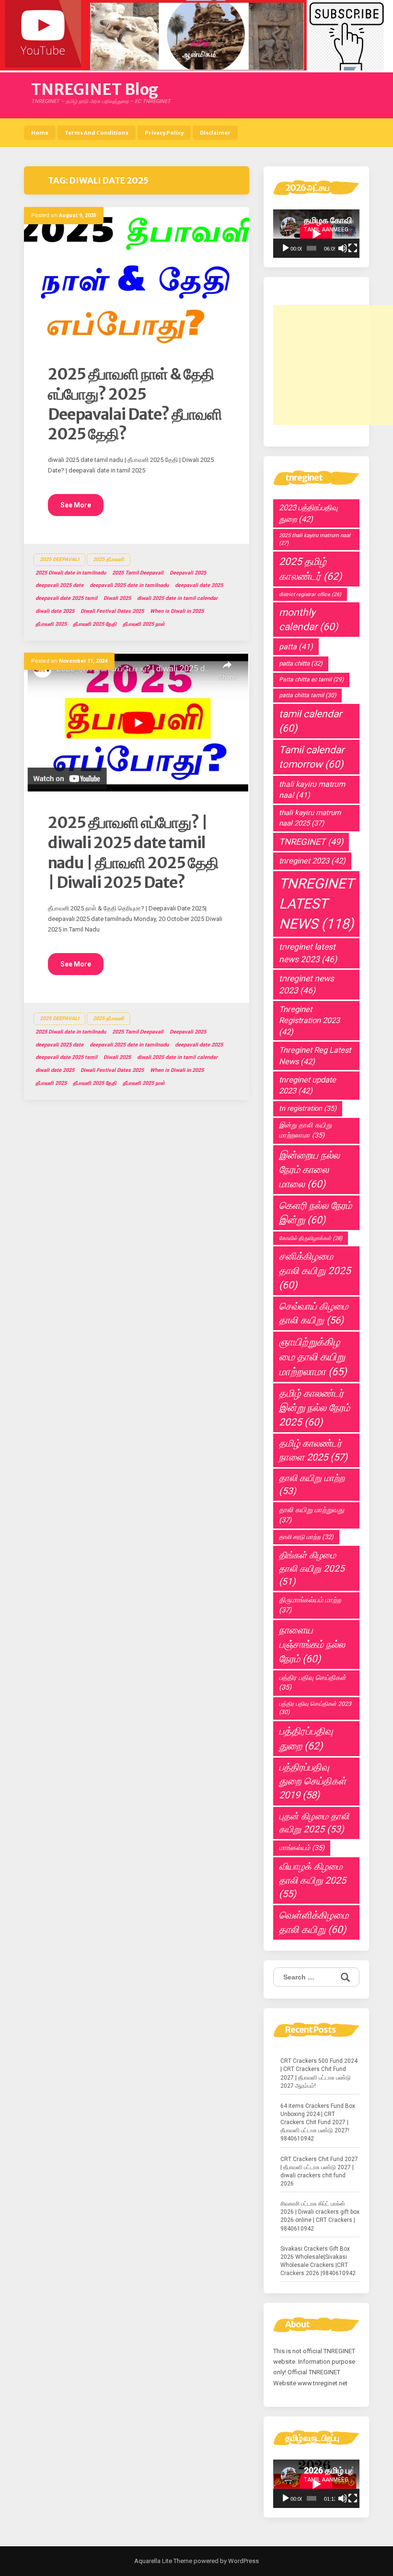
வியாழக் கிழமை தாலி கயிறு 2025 (312, 1880)
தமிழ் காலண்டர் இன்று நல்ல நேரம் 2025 (314, 1408)
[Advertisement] (333, 365)
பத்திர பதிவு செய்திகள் (312, 1683)
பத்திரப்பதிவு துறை (306, 1738)
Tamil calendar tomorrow (312, 757)
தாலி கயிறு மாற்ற (312, 1485)
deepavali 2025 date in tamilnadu (129, 585)
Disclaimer (215, 133)
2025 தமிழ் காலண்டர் (310, 569)
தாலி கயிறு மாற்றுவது (312, 1515)
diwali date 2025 (55, 611)
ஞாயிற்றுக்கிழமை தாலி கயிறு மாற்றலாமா (313, 1357)
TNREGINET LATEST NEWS (316, 904)
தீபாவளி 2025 (51, 624)
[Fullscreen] (353, 248)
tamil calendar (310, 721)
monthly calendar (308, 620)
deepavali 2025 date (59, 585)
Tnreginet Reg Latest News (315, 1056)
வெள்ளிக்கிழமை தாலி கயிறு (314, 1922)
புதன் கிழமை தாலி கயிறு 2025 (314, 1823)
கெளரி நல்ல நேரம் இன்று (315, 1213)
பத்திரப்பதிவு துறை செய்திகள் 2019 (312, 1781)
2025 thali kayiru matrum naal (315, 539)
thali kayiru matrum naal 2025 (310, 818)
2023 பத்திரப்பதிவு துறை (308, 513)
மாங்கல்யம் (302, 1848)
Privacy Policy (164, 133)
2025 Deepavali (59, 559)
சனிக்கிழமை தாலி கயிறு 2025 (315, 1271)
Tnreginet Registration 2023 (309, 1021)
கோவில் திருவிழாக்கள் (311, 1238)
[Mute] (343, 248)
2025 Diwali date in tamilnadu (71, 573)
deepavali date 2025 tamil (66, 598)
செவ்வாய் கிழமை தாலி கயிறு (314, 1313)
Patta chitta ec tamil (311, 679)
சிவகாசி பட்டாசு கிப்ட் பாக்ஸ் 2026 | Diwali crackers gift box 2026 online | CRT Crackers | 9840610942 (320, 2216)
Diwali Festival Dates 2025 (112, 611)
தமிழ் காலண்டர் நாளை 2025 (313, 1450)
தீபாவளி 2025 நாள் (144, 624)
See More (76, 505)
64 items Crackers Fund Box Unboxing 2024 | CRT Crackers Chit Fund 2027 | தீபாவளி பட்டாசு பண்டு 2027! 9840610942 (318, 2122)
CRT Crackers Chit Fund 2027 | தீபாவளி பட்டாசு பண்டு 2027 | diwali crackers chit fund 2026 (319, 2171)
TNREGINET (311, 842)
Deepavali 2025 (188, 573)
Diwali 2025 (117, 598)
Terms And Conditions (97, 133)
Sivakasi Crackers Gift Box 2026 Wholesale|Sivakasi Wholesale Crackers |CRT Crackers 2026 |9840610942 (318, 2261)
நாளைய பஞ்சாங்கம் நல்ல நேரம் (312, 1644)
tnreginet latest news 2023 (308, 953)
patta (296, 647)
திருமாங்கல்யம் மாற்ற (310, 1605)
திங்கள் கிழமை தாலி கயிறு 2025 (312, 1568)
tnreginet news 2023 (306, 984)
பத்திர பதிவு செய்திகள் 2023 (315, 1708)
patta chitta (301, 663)
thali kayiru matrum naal (312, 790)
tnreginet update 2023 (307, 1085)
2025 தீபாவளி (109, 559)
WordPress (243, 2561)
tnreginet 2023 (312, 861)
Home (40, 133)
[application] (316, 234)
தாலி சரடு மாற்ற (306, 1537)
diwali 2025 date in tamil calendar (177, 598)
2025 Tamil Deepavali (138, 573)
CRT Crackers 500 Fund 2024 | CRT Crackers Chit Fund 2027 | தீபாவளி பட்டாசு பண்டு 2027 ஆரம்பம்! (319, 2073)
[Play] (286, 248)
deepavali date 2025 (199, 585)
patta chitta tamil (307, 695)
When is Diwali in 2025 (177, 611)
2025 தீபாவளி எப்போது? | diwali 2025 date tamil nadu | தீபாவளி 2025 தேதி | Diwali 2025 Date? (133, 853)
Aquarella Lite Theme (163, 2561)
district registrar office (310, 594)
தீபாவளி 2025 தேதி (95, 624)
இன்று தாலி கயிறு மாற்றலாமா (305, 1130)
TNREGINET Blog (95, 90)
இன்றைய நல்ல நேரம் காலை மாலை (309, 1170)
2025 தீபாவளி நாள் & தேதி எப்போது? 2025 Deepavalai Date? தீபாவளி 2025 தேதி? (135, 404)
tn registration (308, 1109)
